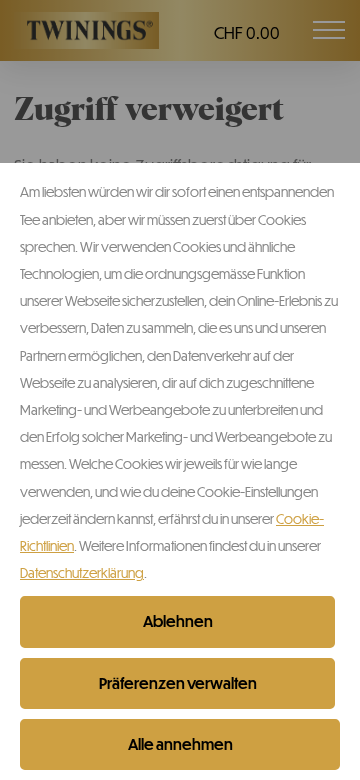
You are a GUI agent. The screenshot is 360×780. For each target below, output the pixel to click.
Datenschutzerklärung (82, 572)
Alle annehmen (180, 744)
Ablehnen (178, 621)
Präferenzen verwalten (178, 683)
